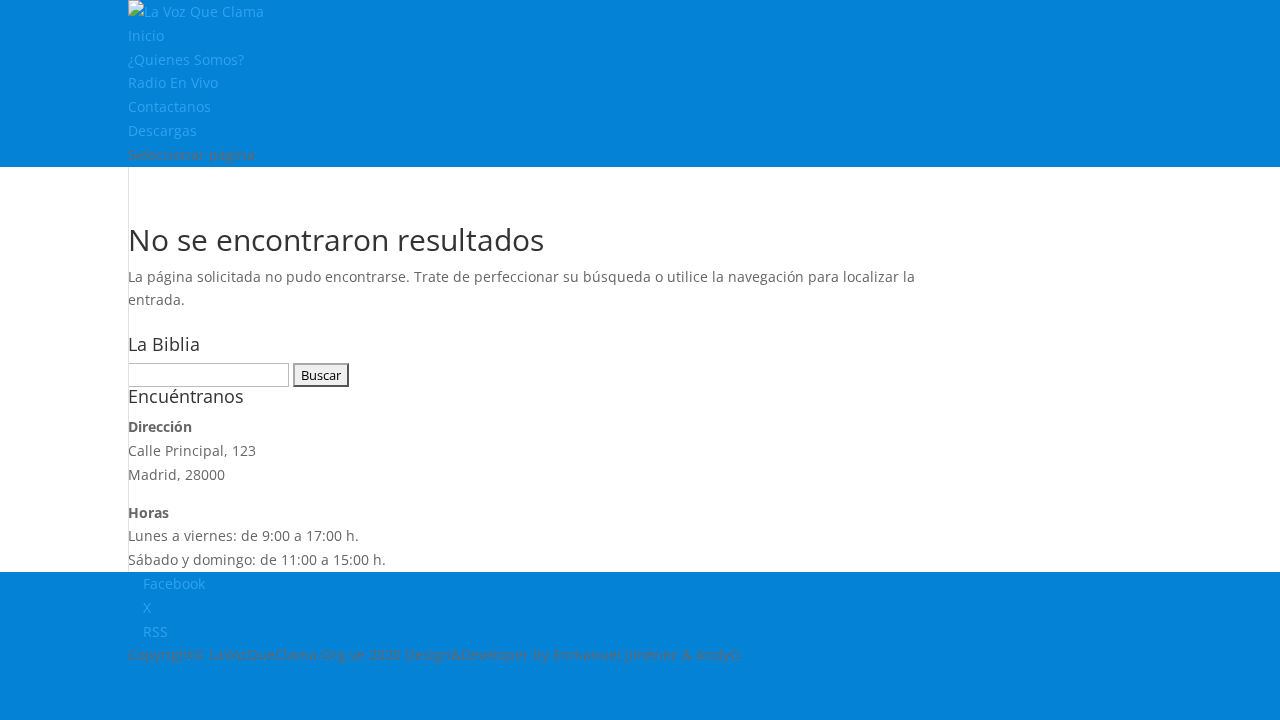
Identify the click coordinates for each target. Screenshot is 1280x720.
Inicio (146, 35)
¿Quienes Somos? (186, 59)
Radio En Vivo (173, 82)
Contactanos (169, 106)
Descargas (162, 130)
